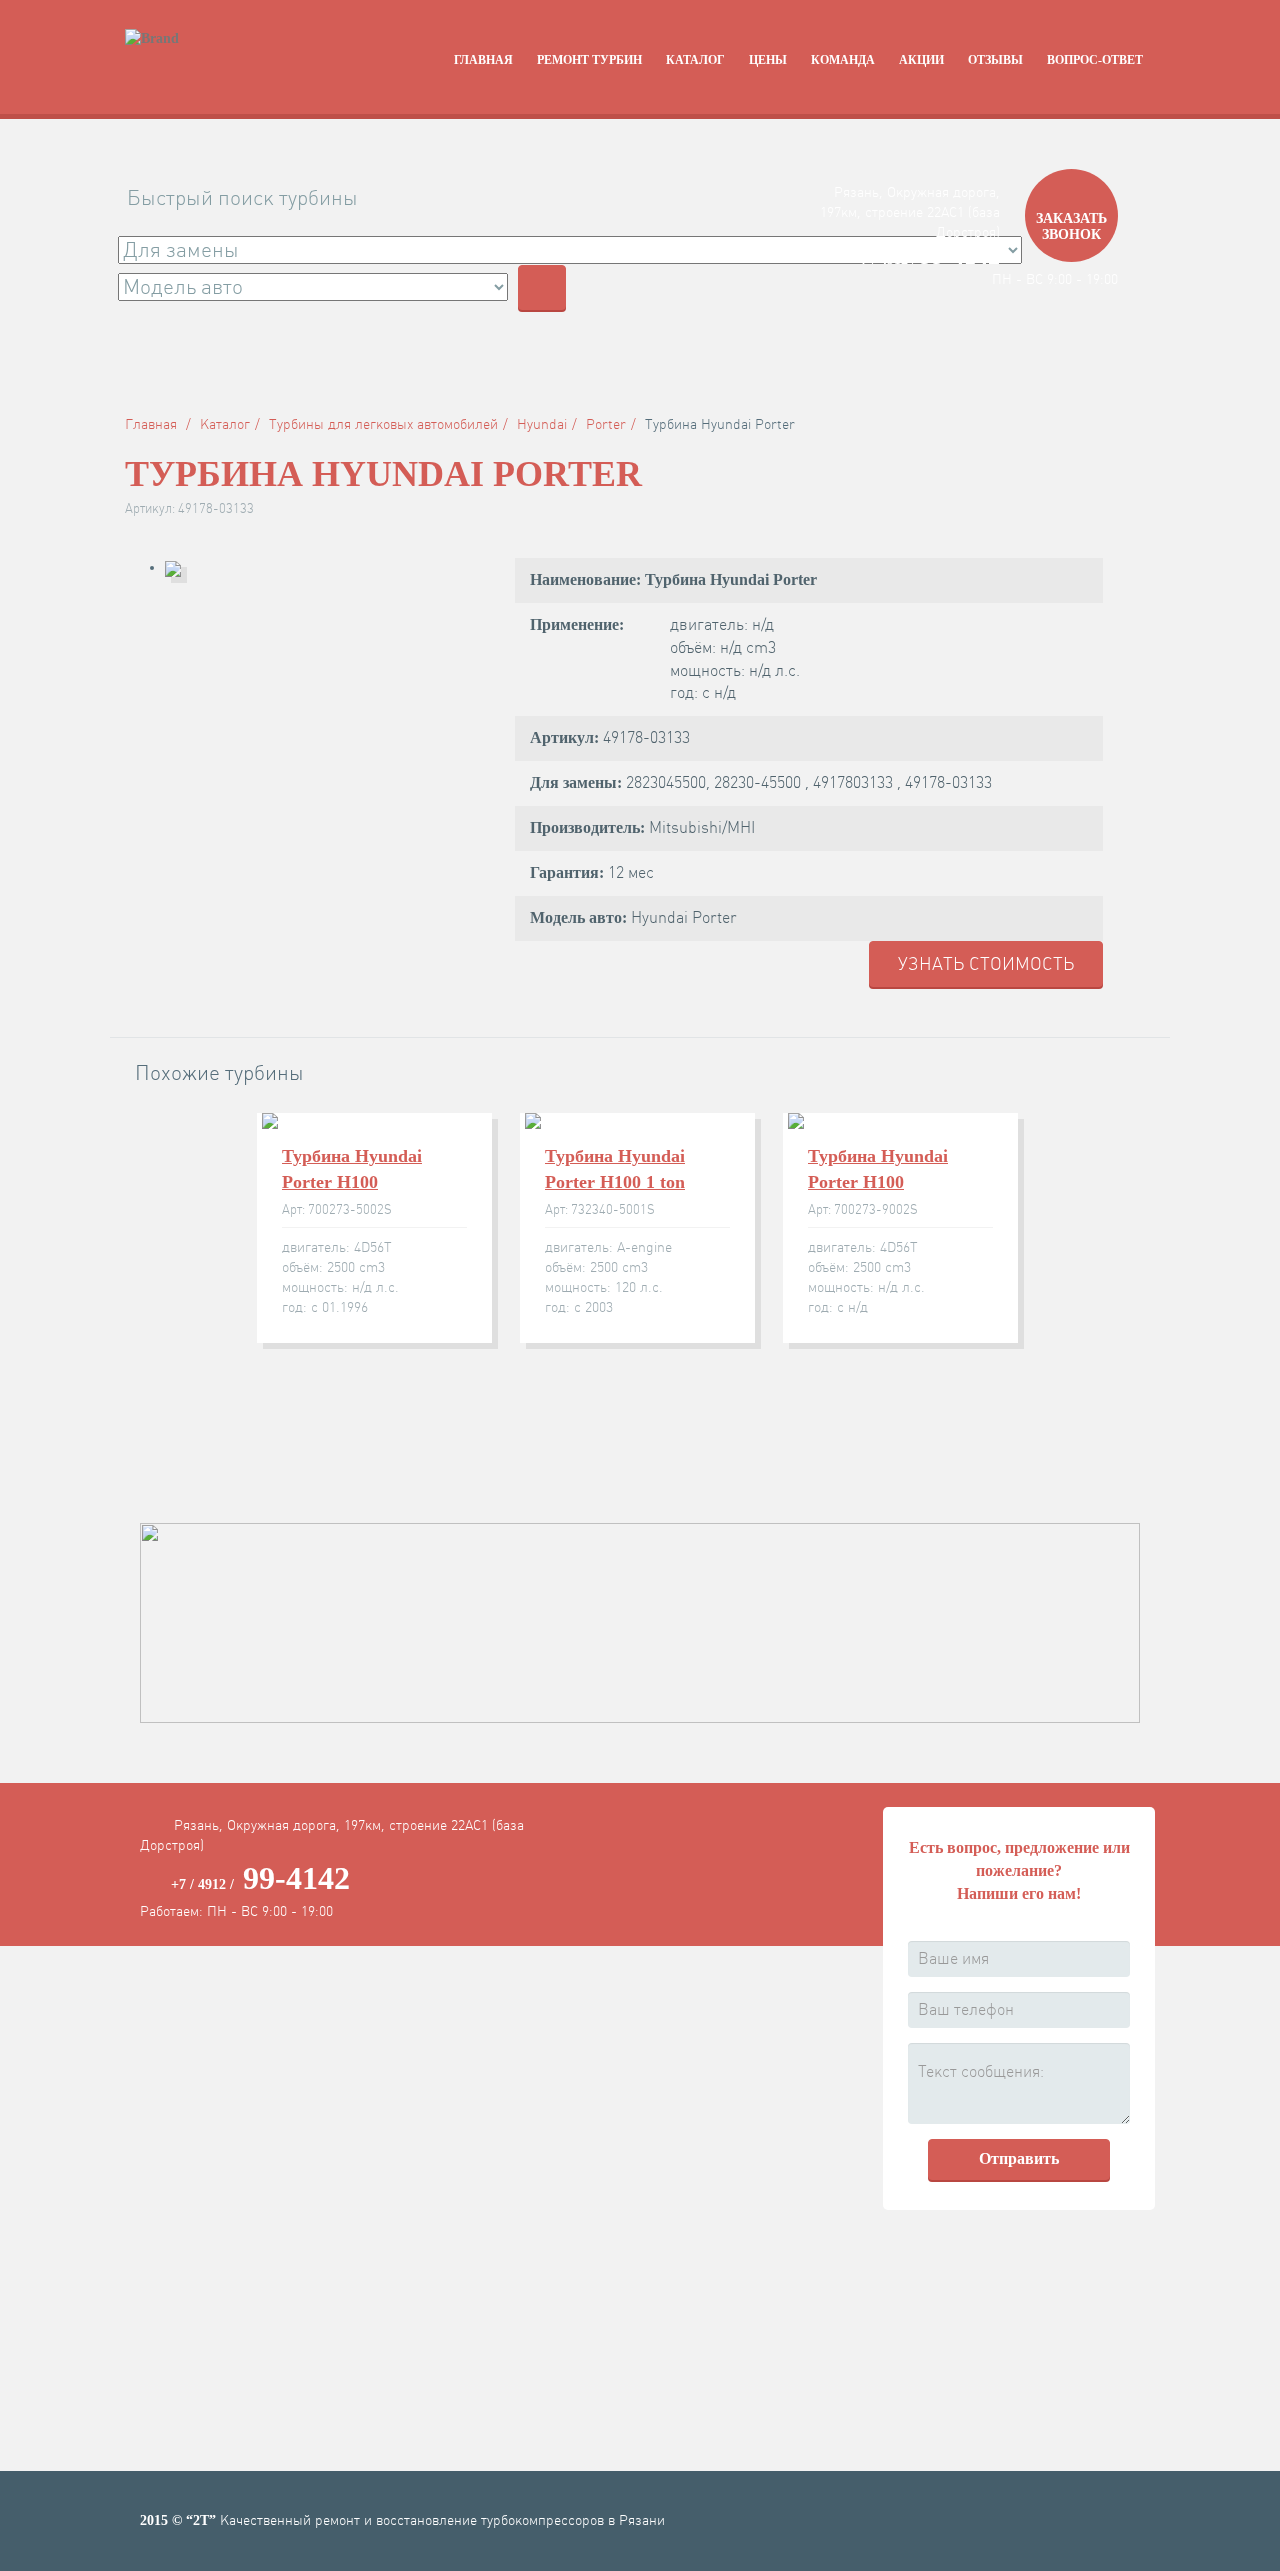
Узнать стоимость (986, 964)
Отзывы (995, 60)
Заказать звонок (1071, 226)
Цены (768, 60)
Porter (606, 424)
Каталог (695, 60)
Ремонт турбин (589, 60)
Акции (921, 60)
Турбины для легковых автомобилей (383, 424)
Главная (483, 60)
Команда (843, 60)
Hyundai (542, 424)
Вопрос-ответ (1095, 60)
